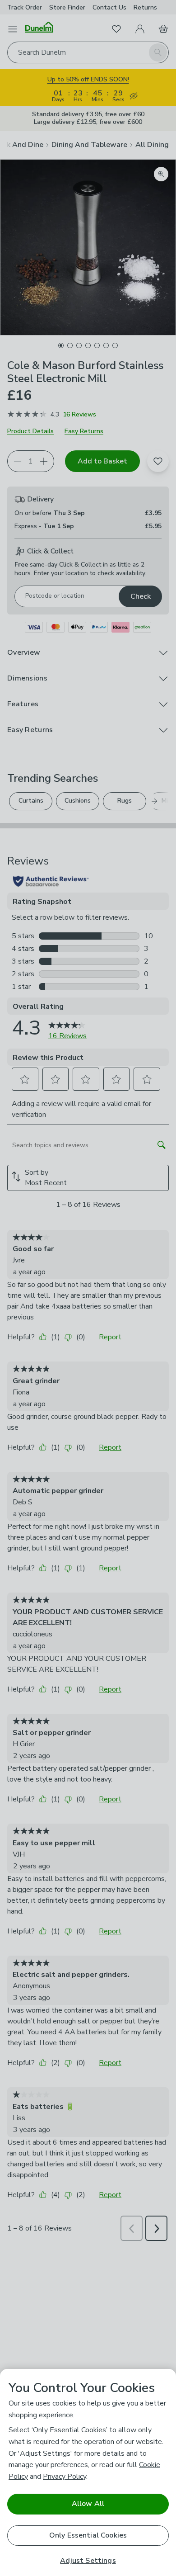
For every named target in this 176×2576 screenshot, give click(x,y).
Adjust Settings (88, 2561)
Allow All (88, 2504)
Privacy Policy (65, 2477)
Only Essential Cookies (88, 2535)
